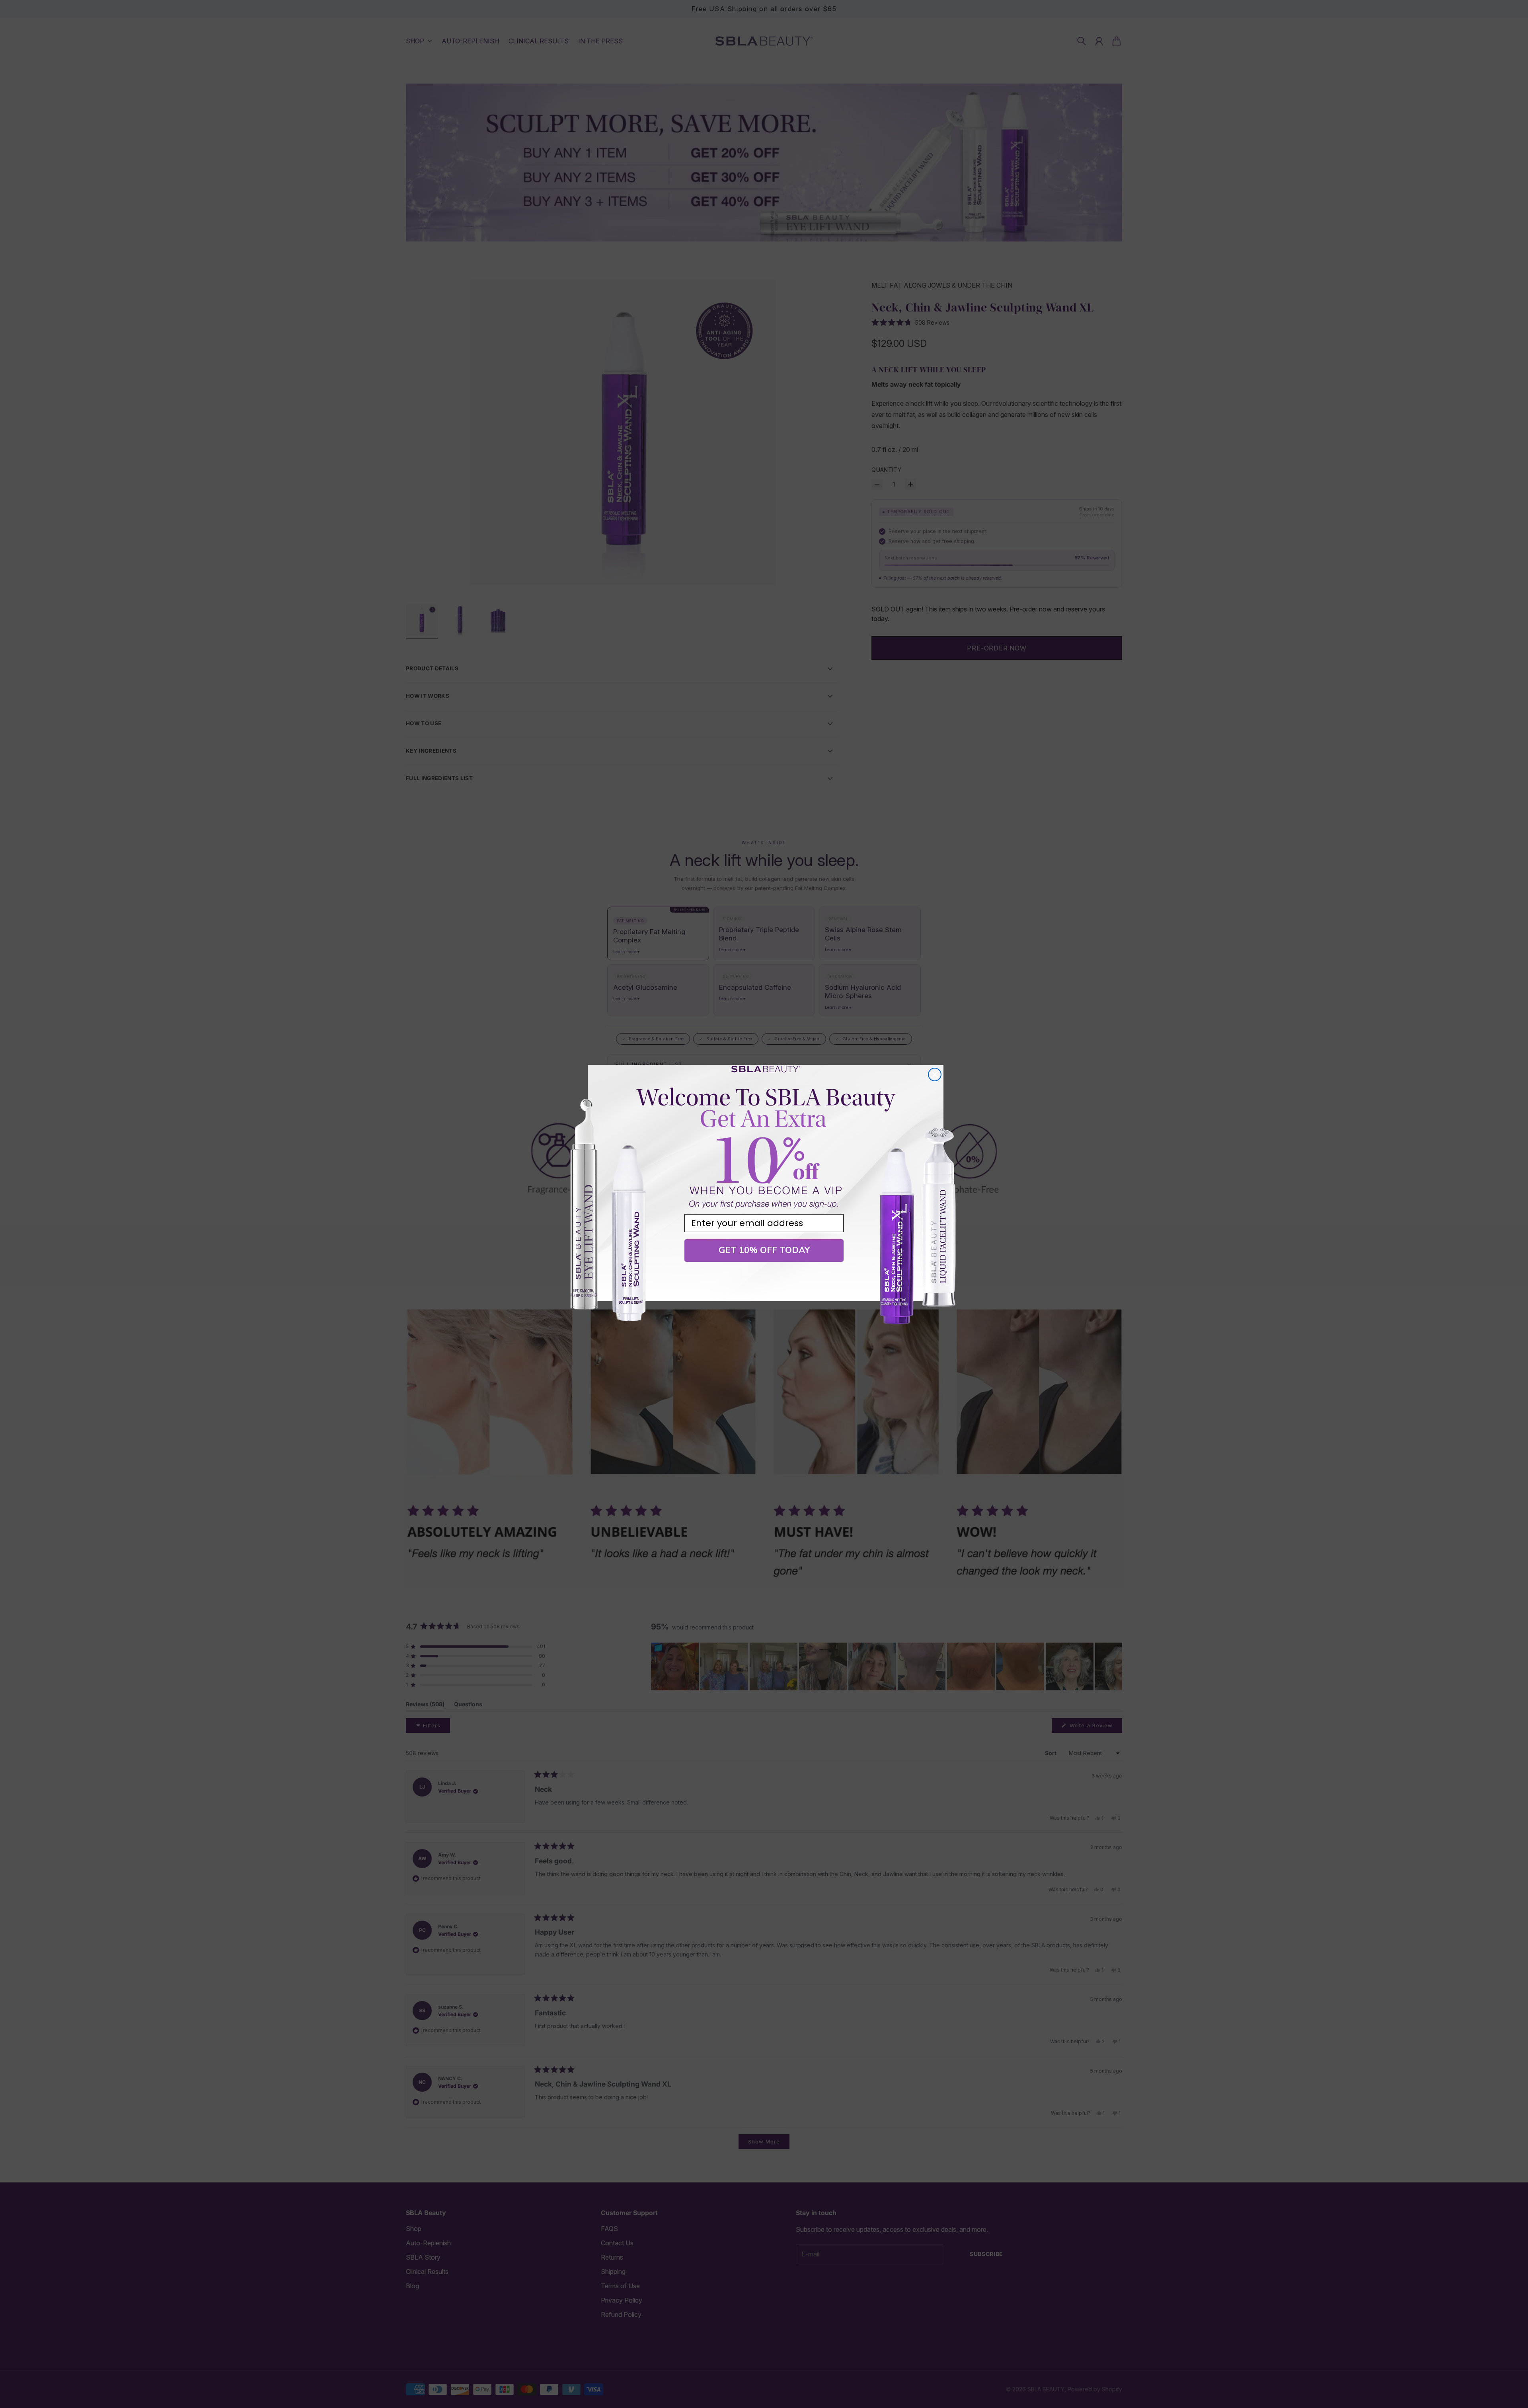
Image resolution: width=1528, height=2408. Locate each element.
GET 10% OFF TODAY (764, 1250)
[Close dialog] (935, 1075)
